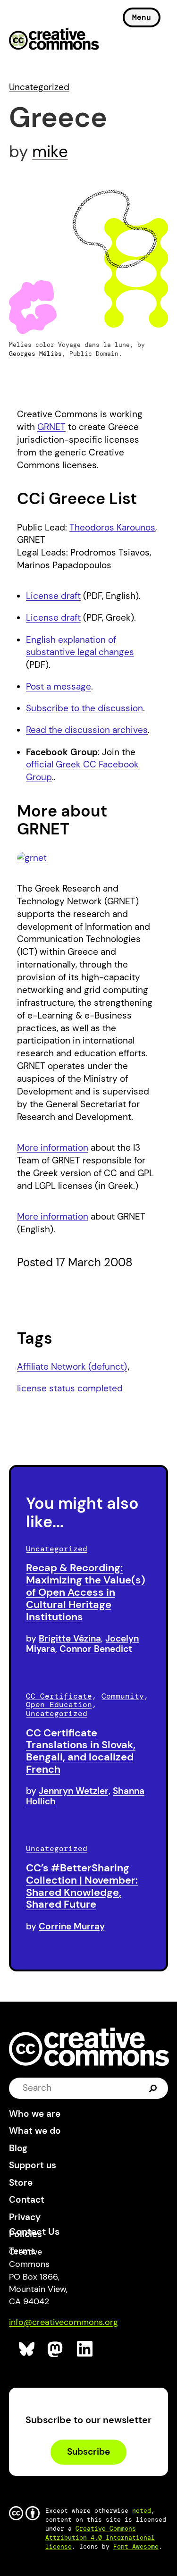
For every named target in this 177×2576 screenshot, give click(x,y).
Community (123, 1696)
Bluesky (27, 2349)
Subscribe (88, 2452)
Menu (142, 17)
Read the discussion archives (87, 730)
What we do (35, 2131)
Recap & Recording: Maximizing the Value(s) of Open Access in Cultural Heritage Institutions (86, 1592)
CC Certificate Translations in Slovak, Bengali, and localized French (81, 1751)
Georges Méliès (35, 354)
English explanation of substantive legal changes (80, 646)
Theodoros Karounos (112, 527)
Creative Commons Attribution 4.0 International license (100, 2538)
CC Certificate (59, 1696)
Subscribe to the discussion (84, 708)
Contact (27, 2200)
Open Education (59, 1705)
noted (142, 2511)
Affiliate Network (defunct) (72, 1367)
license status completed (70, 1388)
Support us (33, 2165)
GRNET (51, 427)
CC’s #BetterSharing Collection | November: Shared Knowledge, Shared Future (82, 1886)
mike (50, 152)
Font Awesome (136, 2547)
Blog (18, 2148)
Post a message (59, 686)
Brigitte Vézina (70, 1638)
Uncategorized (39, 87)
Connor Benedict (96, 1649)
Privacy (25, 2217)
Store (21, 2183)
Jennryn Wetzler (74, 1791)
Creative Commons (54, 40)
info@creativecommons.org (63, 2322)
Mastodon (56, 2349)
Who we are (35, 2114)
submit (153, 2088)
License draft (53, 596)
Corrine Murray (72, 1926)
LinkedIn (85, 2349)
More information (53, 1148)
